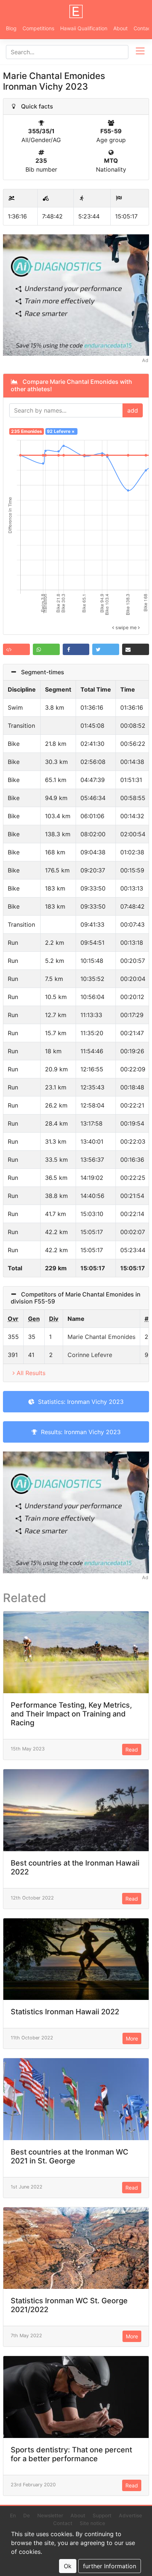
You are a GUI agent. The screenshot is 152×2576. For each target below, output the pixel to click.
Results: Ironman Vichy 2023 (79, 1432)
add (133, 410)
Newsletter (50, 2515)
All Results (31, 1373)
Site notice (92, 2523)
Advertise (130, 2515)
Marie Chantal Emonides (101, 1337)
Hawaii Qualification (84, 28)
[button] (16, 649)
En (13, 2515)
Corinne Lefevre (90, 1355)
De (27, 2515)
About (120, 28)
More (132, 2038)
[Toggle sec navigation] (140, 52)
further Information (110, 2566)
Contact (63, 2523)
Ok (68, 2566)
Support (102, 2515)
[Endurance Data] (76, 11)
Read (132, 1750)
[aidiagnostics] (76, 295)
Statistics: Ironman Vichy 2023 (79, 1402)
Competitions (38, 28)
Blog (11, 28)
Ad (145, 360)
